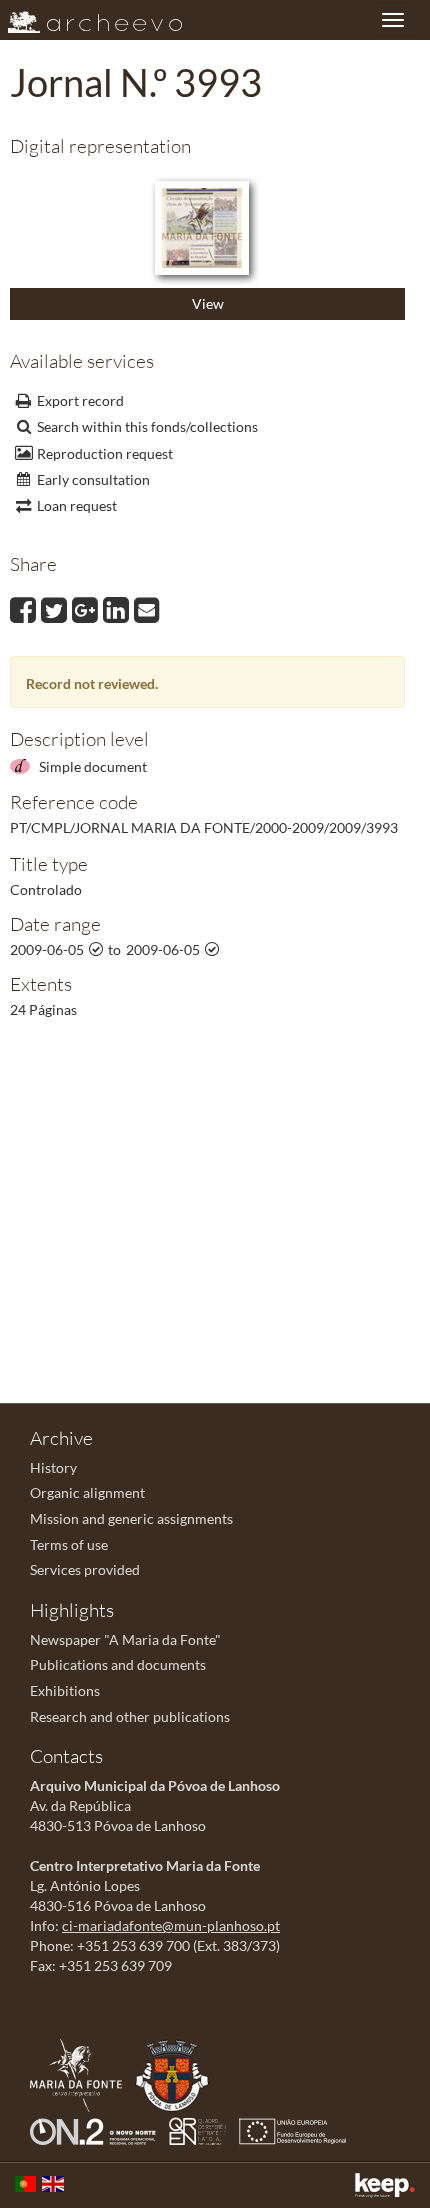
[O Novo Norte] (98, 2129)
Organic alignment (87, 1492)
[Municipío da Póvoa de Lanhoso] (177, 2073)
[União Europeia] (297, 2129)
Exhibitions (65, 1690)
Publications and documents (118, 1664)
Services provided (85, 1569)
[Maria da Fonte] (81, 2073)
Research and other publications (130, 1716)
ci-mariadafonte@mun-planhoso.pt (171, 1925)
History (53, 1467)
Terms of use (69, 1544)
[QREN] (202, 2129)
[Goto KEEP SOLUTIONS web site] (385, 2185)
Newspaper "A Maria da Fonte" (125, 1639)
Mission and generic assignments (131, 1518)
